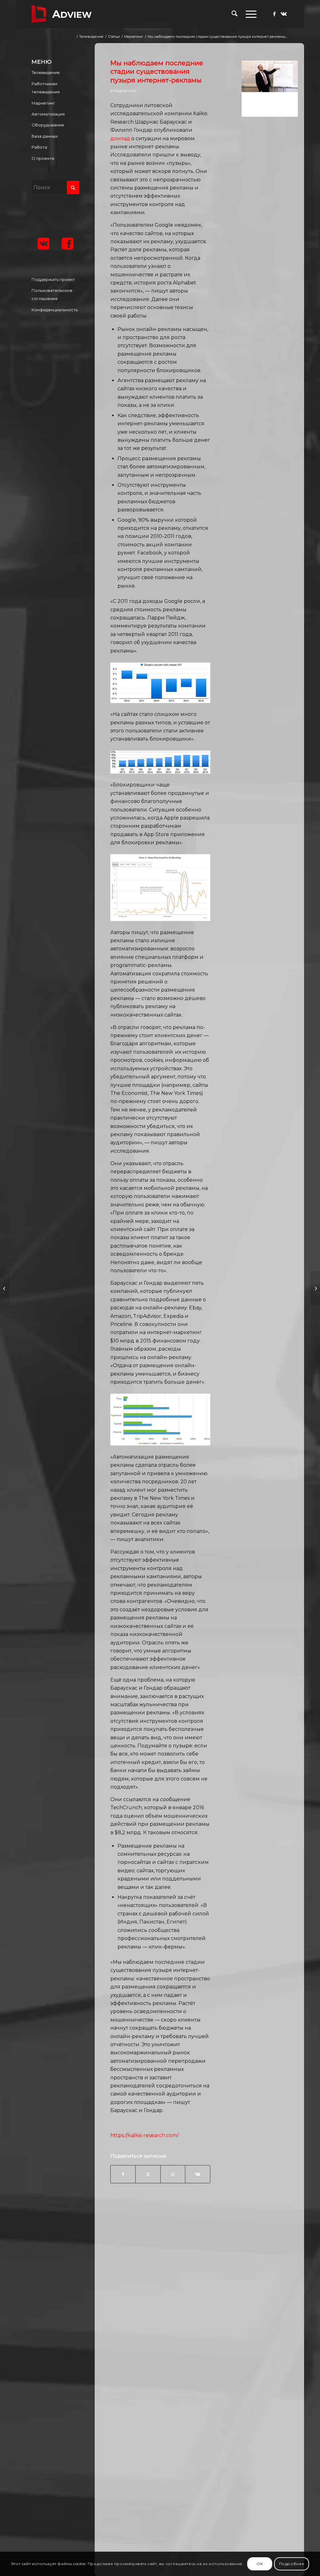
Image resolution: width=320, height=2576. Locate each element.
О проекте (43, 158)
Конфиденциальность (55, 310)
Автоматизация (48, 114)
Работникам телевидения (46, 88)
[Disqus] (204, 2301)
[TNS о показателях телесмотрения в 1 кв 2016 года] (5, 1288)
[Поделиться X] (148, 2174)
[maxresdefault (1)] (270, 89)
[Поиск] (235, 14)
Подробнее (292, 2564)
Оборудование (48, 125)
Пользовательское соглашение (52, 294)
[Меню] (249, 14)
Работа (39, 147)
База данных (45, 136)
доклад (120, 138)
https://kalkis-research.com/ (145, 2135)
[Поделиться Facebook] (123, 2174)
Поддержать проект (53, 279)
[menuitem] (235, 14)
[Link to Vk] (284, 14)
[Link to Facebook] (274, 14)
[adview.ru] (62, 14)
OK (260, 2564)
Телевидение (46, 72)
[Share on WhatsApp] (173, 2174)
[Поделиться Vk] (197, 2174)
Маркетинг (125, 91)
